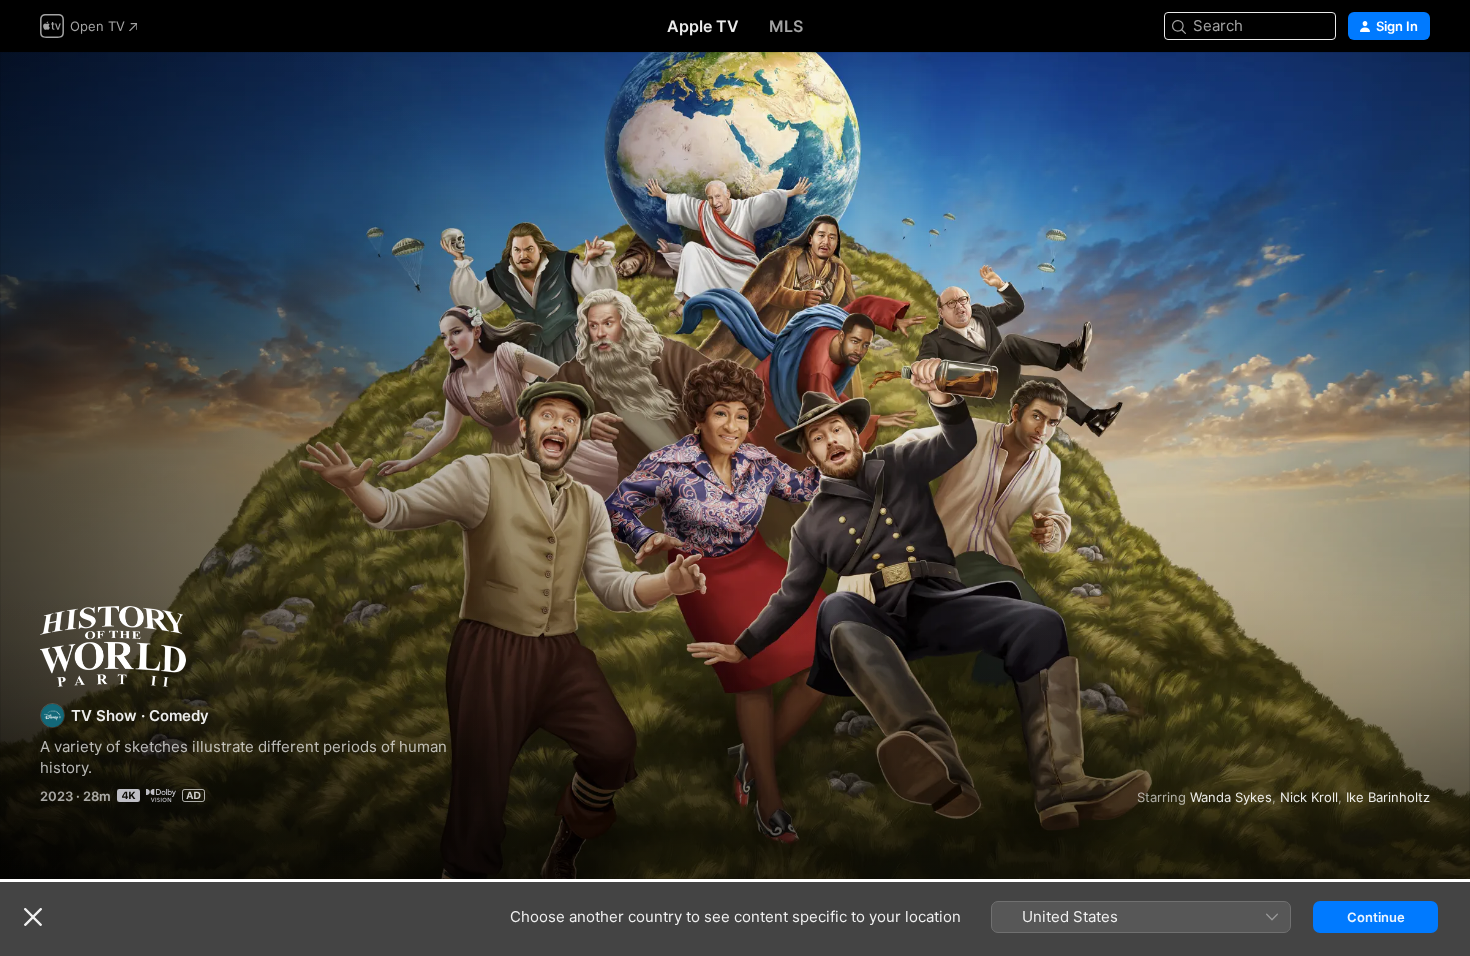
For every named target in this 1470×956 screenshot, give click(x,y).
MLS (786, 26)
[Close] (33, 917)
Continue (1376, 917)
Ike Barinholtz (1388, 797)
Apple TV (703, 26)
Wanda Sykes (1231, 797)
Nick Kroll (1309, 797)
